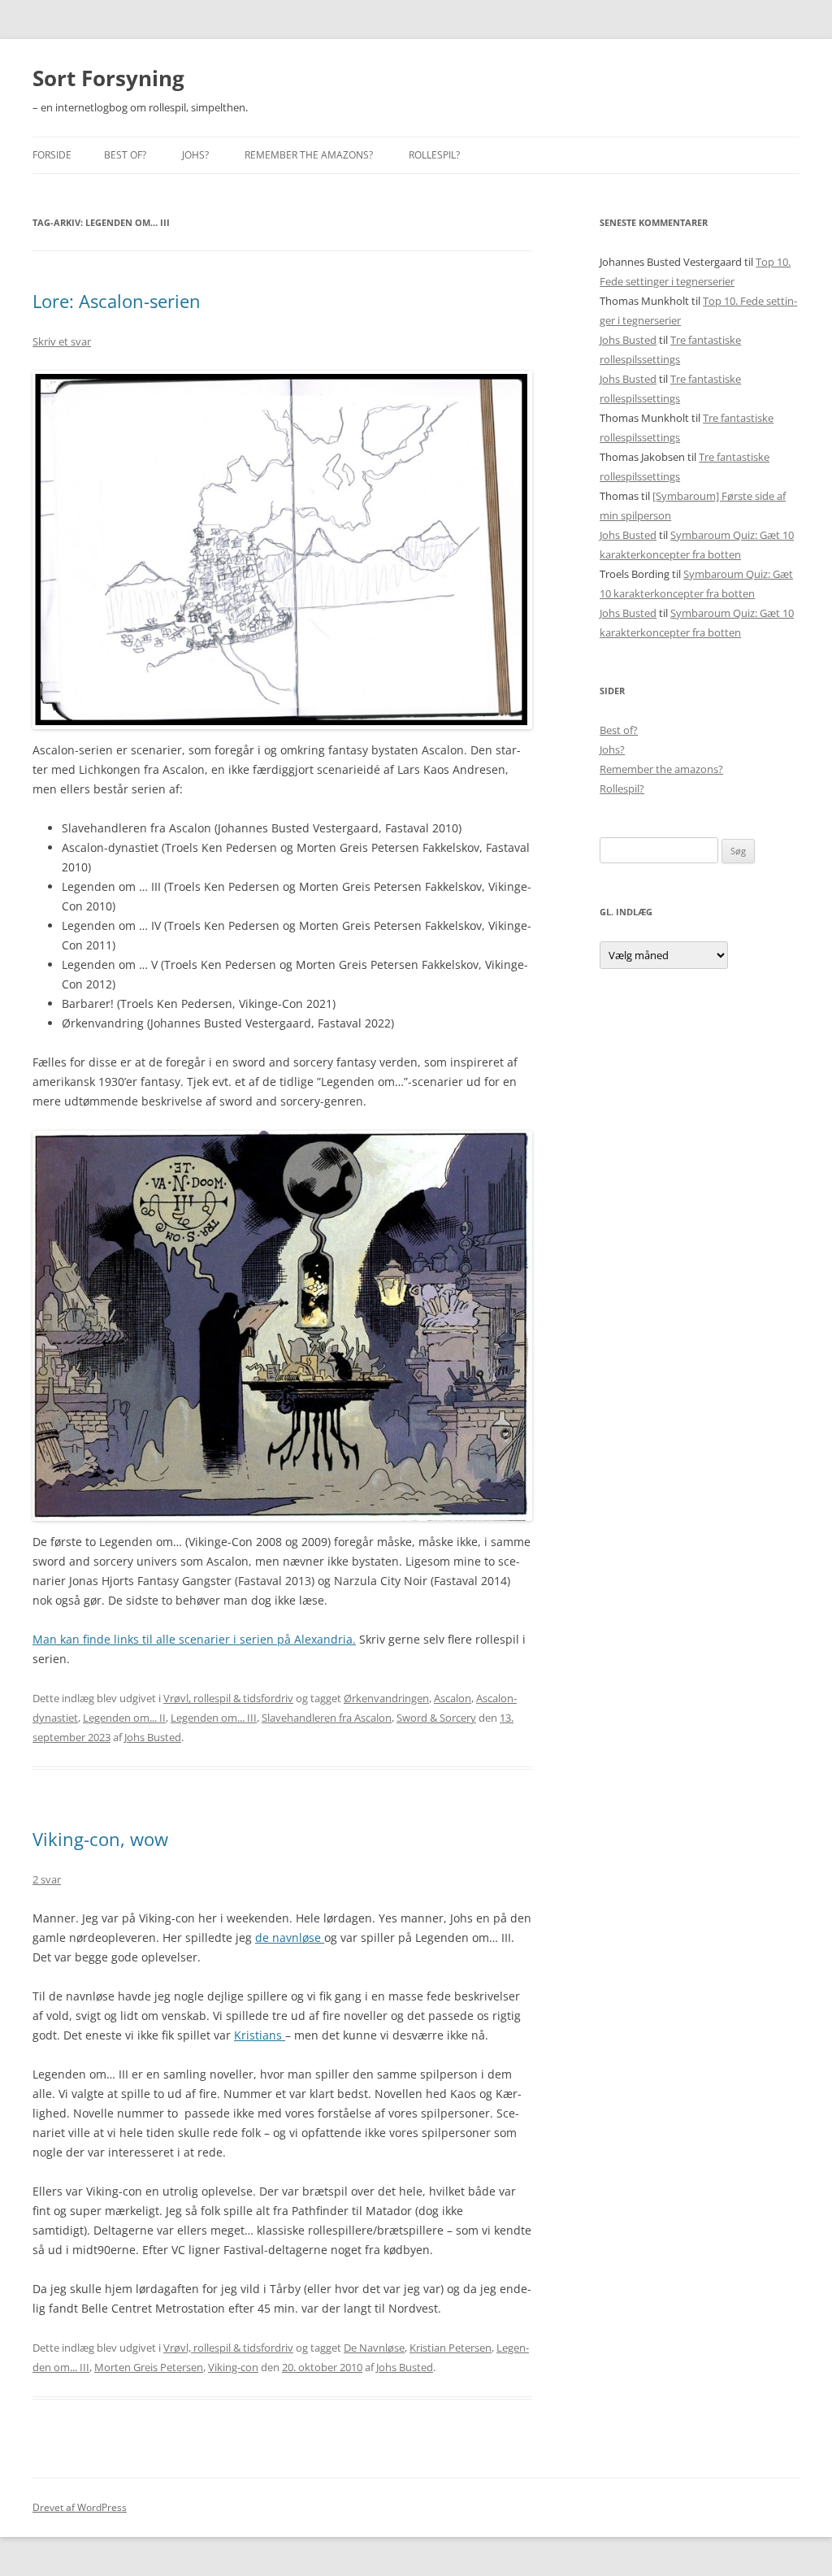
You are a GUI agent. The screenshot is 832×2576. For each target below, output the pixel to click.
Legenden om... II (124, 1718)
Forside (52, 155)
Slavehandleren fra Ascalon (327, 1718)
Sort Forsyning (108, 78)
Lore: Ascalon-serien (117, 301)
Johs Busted (153, 1737)
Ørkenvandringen (386, 1698)
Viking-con (233, 2367)
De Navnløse (374, 2348)
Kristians (260, 2035)
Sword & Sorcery (436, 1718)
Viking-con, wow (100, 1839)
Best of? (125, 155)
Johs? (195, 155)
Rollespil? (434, 155)
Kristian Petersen (451, 2348)
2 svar (47, 1879)
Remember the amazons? (309, 155)
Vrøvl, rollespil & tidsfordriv (228, 1698)
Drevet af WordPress (80, 2507)
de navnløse (290, 1937)
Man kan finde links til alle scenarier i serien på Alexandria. (194, 1639)
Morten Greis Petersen (149, 2367)
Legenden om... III (214, 1718)
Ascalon (453, 1698)
